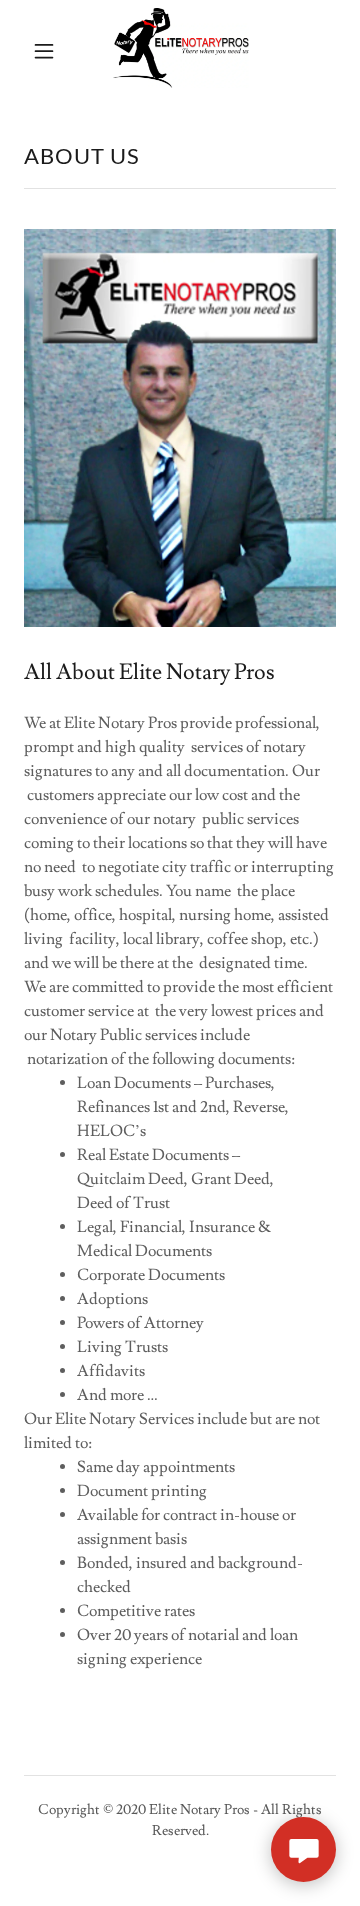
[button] (44, 51)
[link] (181, 50)
